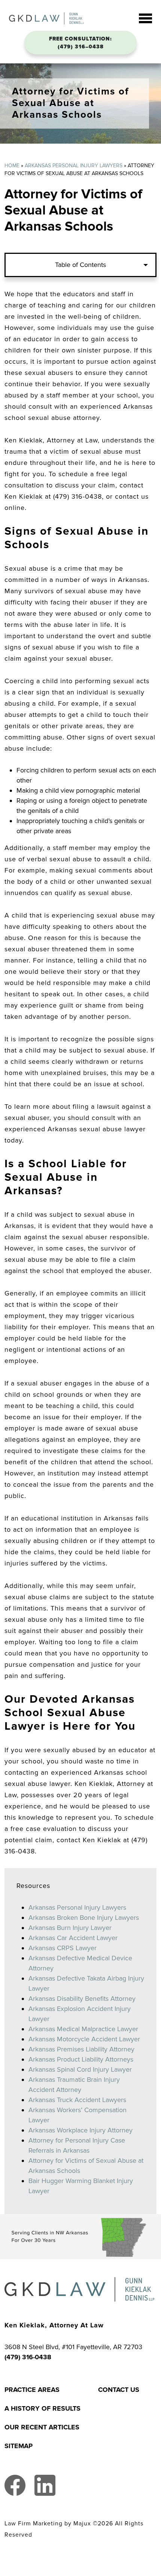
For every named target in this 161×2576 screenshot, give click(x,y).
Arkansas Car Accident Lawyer (73, 1938)
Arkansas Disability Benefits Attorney (82, 1999)
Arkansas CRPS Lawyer (63, 1948)
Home (12, 166)
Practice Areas (32, 2390)
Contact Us (119, 2390)
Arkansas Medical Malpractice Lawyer (83, 2029)
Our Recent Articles (42, 2427)
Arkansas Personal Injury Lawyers (74, 166)
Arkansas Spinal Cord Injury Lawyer (80, 2069)
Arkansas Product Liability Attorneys (81, 2059)
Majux (82, 2524)
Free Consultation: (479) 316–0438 (80, 43)
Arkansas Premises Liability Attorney (81, 2049)
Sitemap (19, 2446)
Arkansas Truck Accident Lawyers (77, 2100)
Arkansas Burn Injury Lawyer (70, 1928)
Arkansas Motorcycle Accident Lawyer (84, 2039)
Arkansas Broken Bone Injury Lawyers (84, 1918)
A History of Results (42, 2408)
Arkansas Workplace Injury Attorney (80, 2130)
